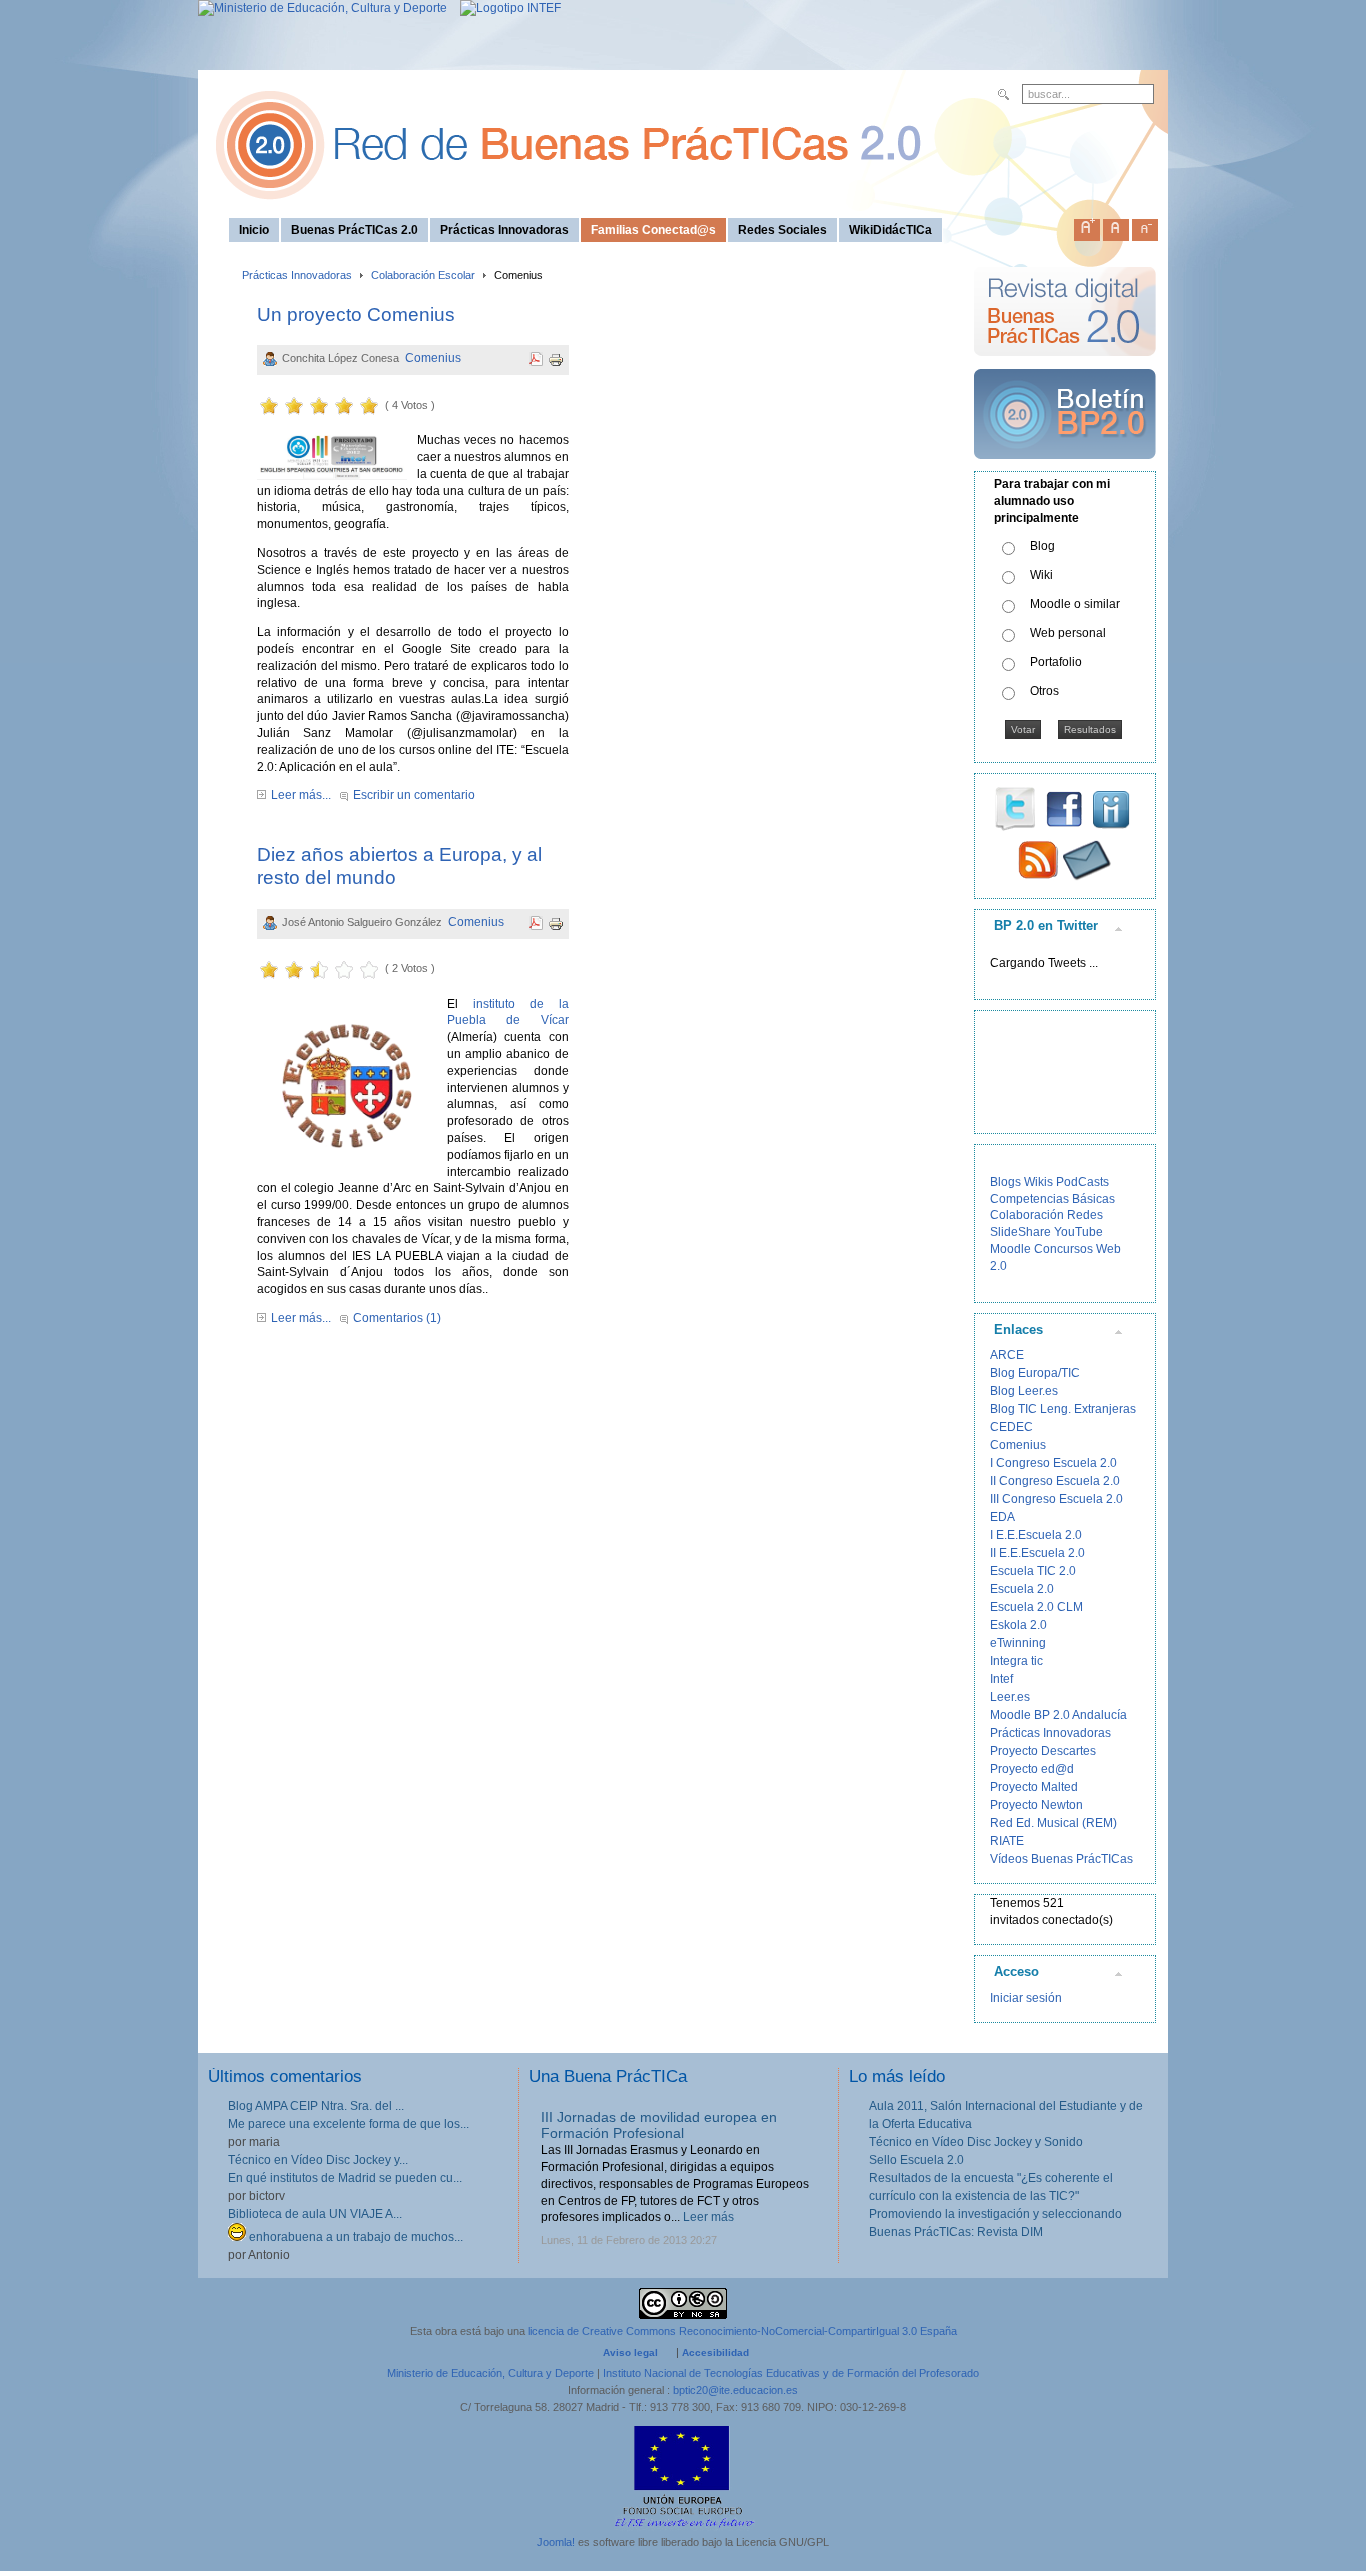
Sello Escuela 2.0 (916, 2160)
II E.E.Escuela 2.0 (1037, 1553)
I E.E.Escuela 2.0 (1036, 1535)
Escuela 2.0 (1022, 1589)
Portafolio (1056, 662)
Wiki (1041, 575)
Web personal (1068, 633)
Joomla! (556, 2542)
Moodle (1010, 1249)
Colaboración (1027, 1215)
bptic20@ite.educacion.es (735, 2390)
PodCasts (1082, 1182)
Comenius (433, 358)
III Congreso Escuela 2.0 (1056, 1499)
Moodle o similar (1075, 604)
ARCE (1007, 1355)
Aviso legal (630, 2352)
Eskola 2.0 (1018, 1625)
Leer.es (1010, 1697)
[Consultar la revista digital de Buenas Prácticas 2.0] (1065, 365)
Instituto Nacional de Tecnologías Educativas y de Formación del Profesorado (791, 2373)
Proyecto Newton (1036, 1805)
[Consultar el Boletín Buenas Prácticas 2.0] (1065, 467)
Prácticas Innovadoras (297, 275)
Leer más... (301, 795)
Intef (1001, 1679)
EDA (1002, 1517)
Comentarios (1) (397, 1318)
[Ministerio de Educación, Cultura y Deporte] (322, 8)
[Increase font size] (1087, 226)
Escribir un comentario (414, 795)
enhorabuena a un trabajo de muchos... (354, 2237)
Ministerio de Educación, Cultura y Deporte (490, 2373)
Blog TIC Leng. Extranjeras (1063, 1409)
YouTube (1078, 1232)
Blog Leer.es (1024, 1391)
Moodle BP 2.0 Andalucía (1058, 1715)
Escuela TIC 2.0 (1033, 1571)
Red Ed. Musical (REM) (1053, 1823)
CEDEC (1011, 1427)
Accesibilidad (715, 2352)
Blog (1042, 546)
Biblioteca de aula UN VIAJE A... (315, 2214)
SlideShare (1020, 1232)
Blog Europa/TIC (1035, 1373)
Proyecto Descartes (1043, 1751)
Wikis (1038, 1182)
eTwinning (1018, 1643)
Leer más (708, 2217)
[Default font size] (1116, 226)
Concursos (1063, 1249)
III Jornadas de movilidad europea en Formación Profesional (659, 2125)
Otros (1044, 691)
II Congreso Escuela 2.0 (1055, 1481)
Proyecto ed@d (1032, 1769)
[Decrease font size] (1145, 226)
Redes (1085, 1215)
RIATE (1007, 1841)
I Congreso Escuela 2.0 (1053, 1463)
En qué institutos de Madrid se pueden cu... (345, 2178)
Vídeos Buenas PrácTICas (1061, 1859)
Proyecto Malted (1034, 1787)
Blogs (1005, 1182)
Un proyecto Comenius (356, 314)
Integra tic (1016, 1661)
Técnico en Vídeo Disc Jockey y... (318, 2160)
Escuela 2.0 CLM (1036, 1607)
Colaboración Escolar (423, 275)
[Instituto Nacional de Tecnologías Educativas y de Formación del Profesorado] (505, 8)
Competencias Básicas (1052, 1199)
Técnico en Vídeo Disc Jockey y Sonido (976, 2142)
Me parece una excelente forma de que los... (348, 2124)
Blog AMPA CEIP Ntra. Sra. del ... (316, 2106)
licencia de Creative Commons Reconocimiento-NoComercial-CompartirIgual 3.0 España (742, 2331)
